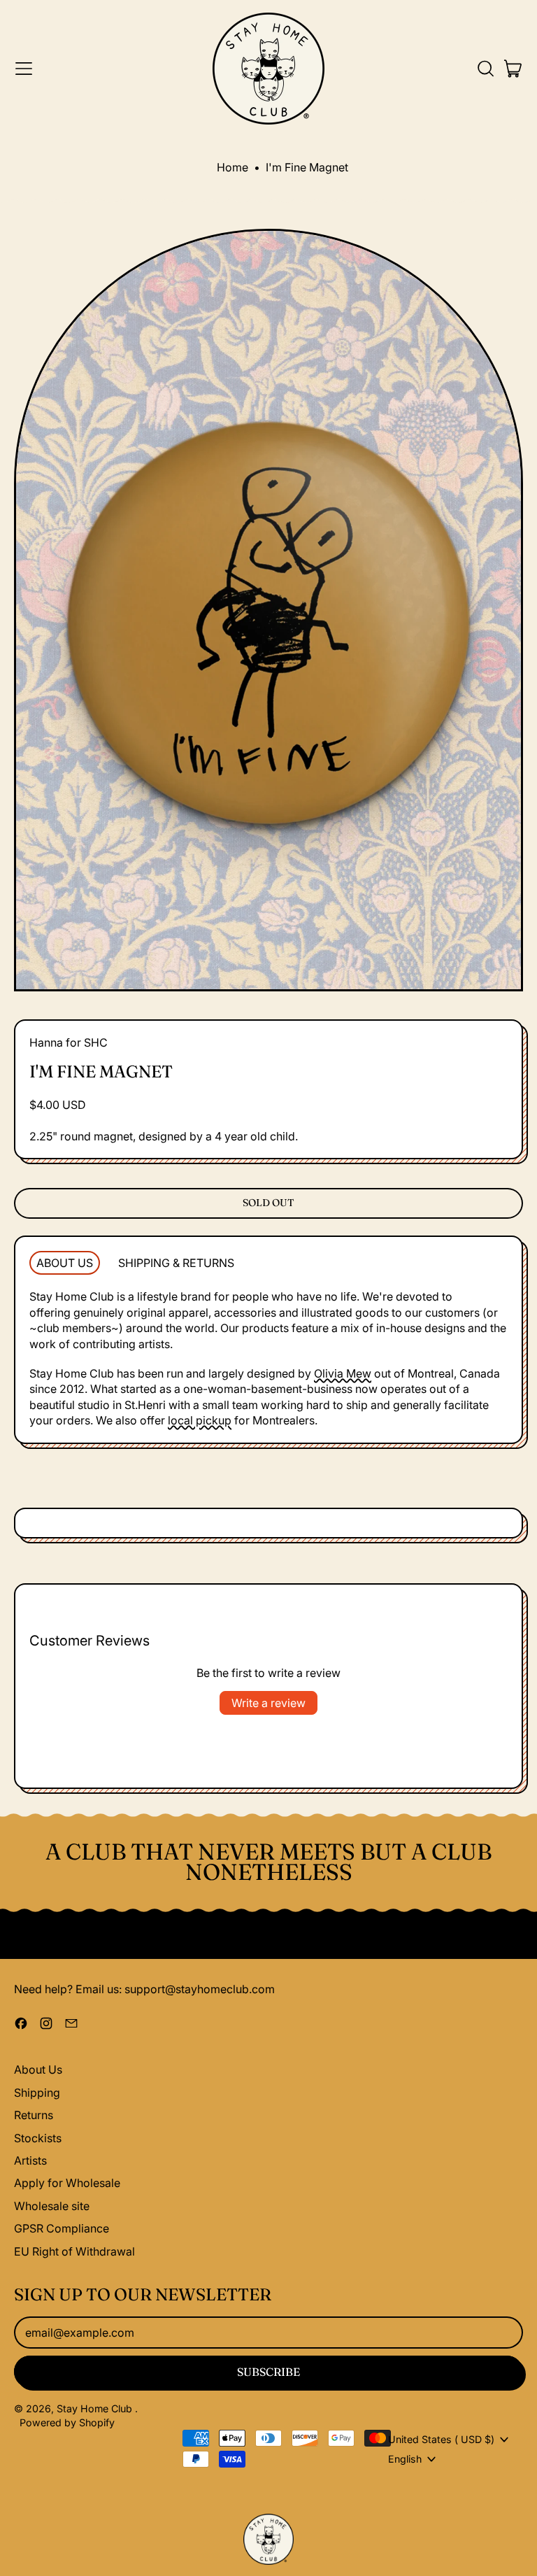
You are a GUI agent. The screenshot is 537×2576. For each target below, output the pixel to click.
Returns (34, 2115)
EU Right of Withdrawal (74, 2251)
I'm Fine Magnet (307, 167)
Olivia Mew (343, 1373)
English (405, 2459)
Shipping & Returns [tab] (176, 1263)
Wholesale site (52, 2206)
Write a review (268, 1703)
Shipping (37, 2093)
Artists (30, 2160)
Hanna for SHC (69, 1042)
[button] (485, 69)
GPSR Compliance (62, 2228)
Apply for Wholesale (67, 2183)
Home (232, 167)
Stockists (38, 2138)
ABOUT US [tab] (65, 1263)
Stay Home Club (96, 2408)
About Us (38, 2069)
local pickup (200, 1420)
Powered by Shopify (67, 2422)
